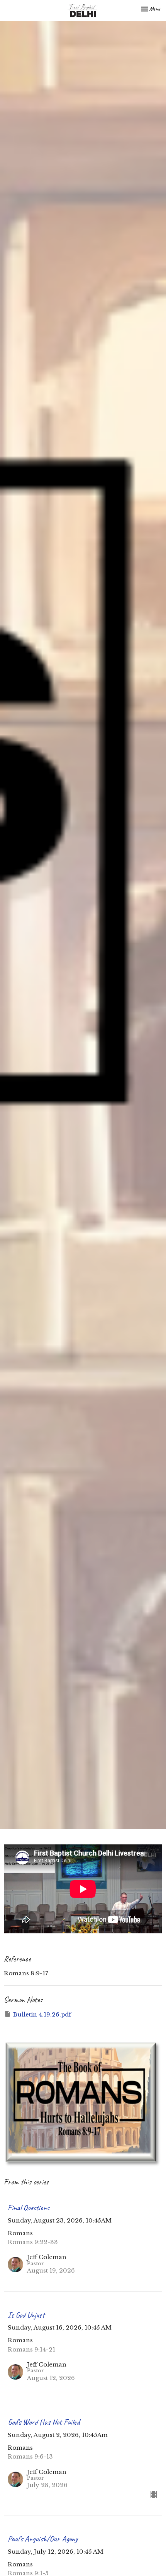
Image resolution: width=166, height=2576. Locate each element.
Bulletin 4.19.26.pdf (42, 2014)
